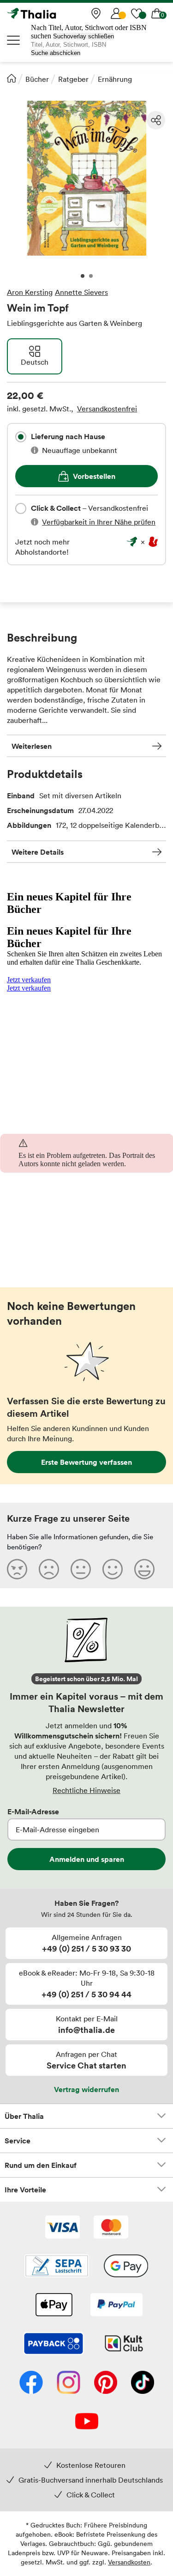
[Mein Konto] (116, 13)
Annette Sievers (81, 292)
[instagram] (69, 2383)
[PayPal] (116, 2306)
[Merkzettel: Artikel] (137, 13)
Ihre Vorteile (25, 2190)
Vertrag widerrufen (86, 2089)
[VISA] (63, 2228)
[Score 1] (17, 1569)
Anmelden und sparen (87, 1859)
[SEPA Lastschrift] (57, 2267)
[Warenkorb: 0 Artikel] (157, 13)
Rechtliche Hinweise (86, 1790)
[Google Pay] (126, 2267)
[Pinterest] (106, 2383)
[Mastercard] (111, 2228)
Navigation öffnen (14, 40)
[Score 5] (144, 1569)
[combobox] (21, 437)
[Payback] (54, 2344)
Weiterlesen (32, 746)
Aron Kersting (30, 292)
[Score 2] (49, 1569)
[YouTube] (87, 2422)
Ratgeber (73, 79)
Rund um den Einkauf (41, 2165)
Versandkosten (129, 2562)
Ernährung (115, 79)
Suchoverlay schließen (84, 36)
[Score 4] (113, 1569)
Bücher (37, 79)
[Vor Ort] (96, 13)
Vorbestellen (94, 476)
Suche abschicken (56, 53)
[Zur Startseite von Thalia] (53, 13)
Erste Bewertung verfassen (86, 1462)
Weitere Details (38, 852)
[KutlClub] (124, 2344)
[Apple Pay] (54, 2306)
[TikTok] (143, 2383)
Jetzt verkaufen (29, 980)
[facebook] (31, 2383)
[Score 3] (81, 1569)
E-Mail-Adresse (33, 1811)
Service (18, 2141)
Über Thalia (24, 2116)
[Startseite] (12, 78)
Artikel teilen (156, 120)
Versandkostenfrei (107, 409)
